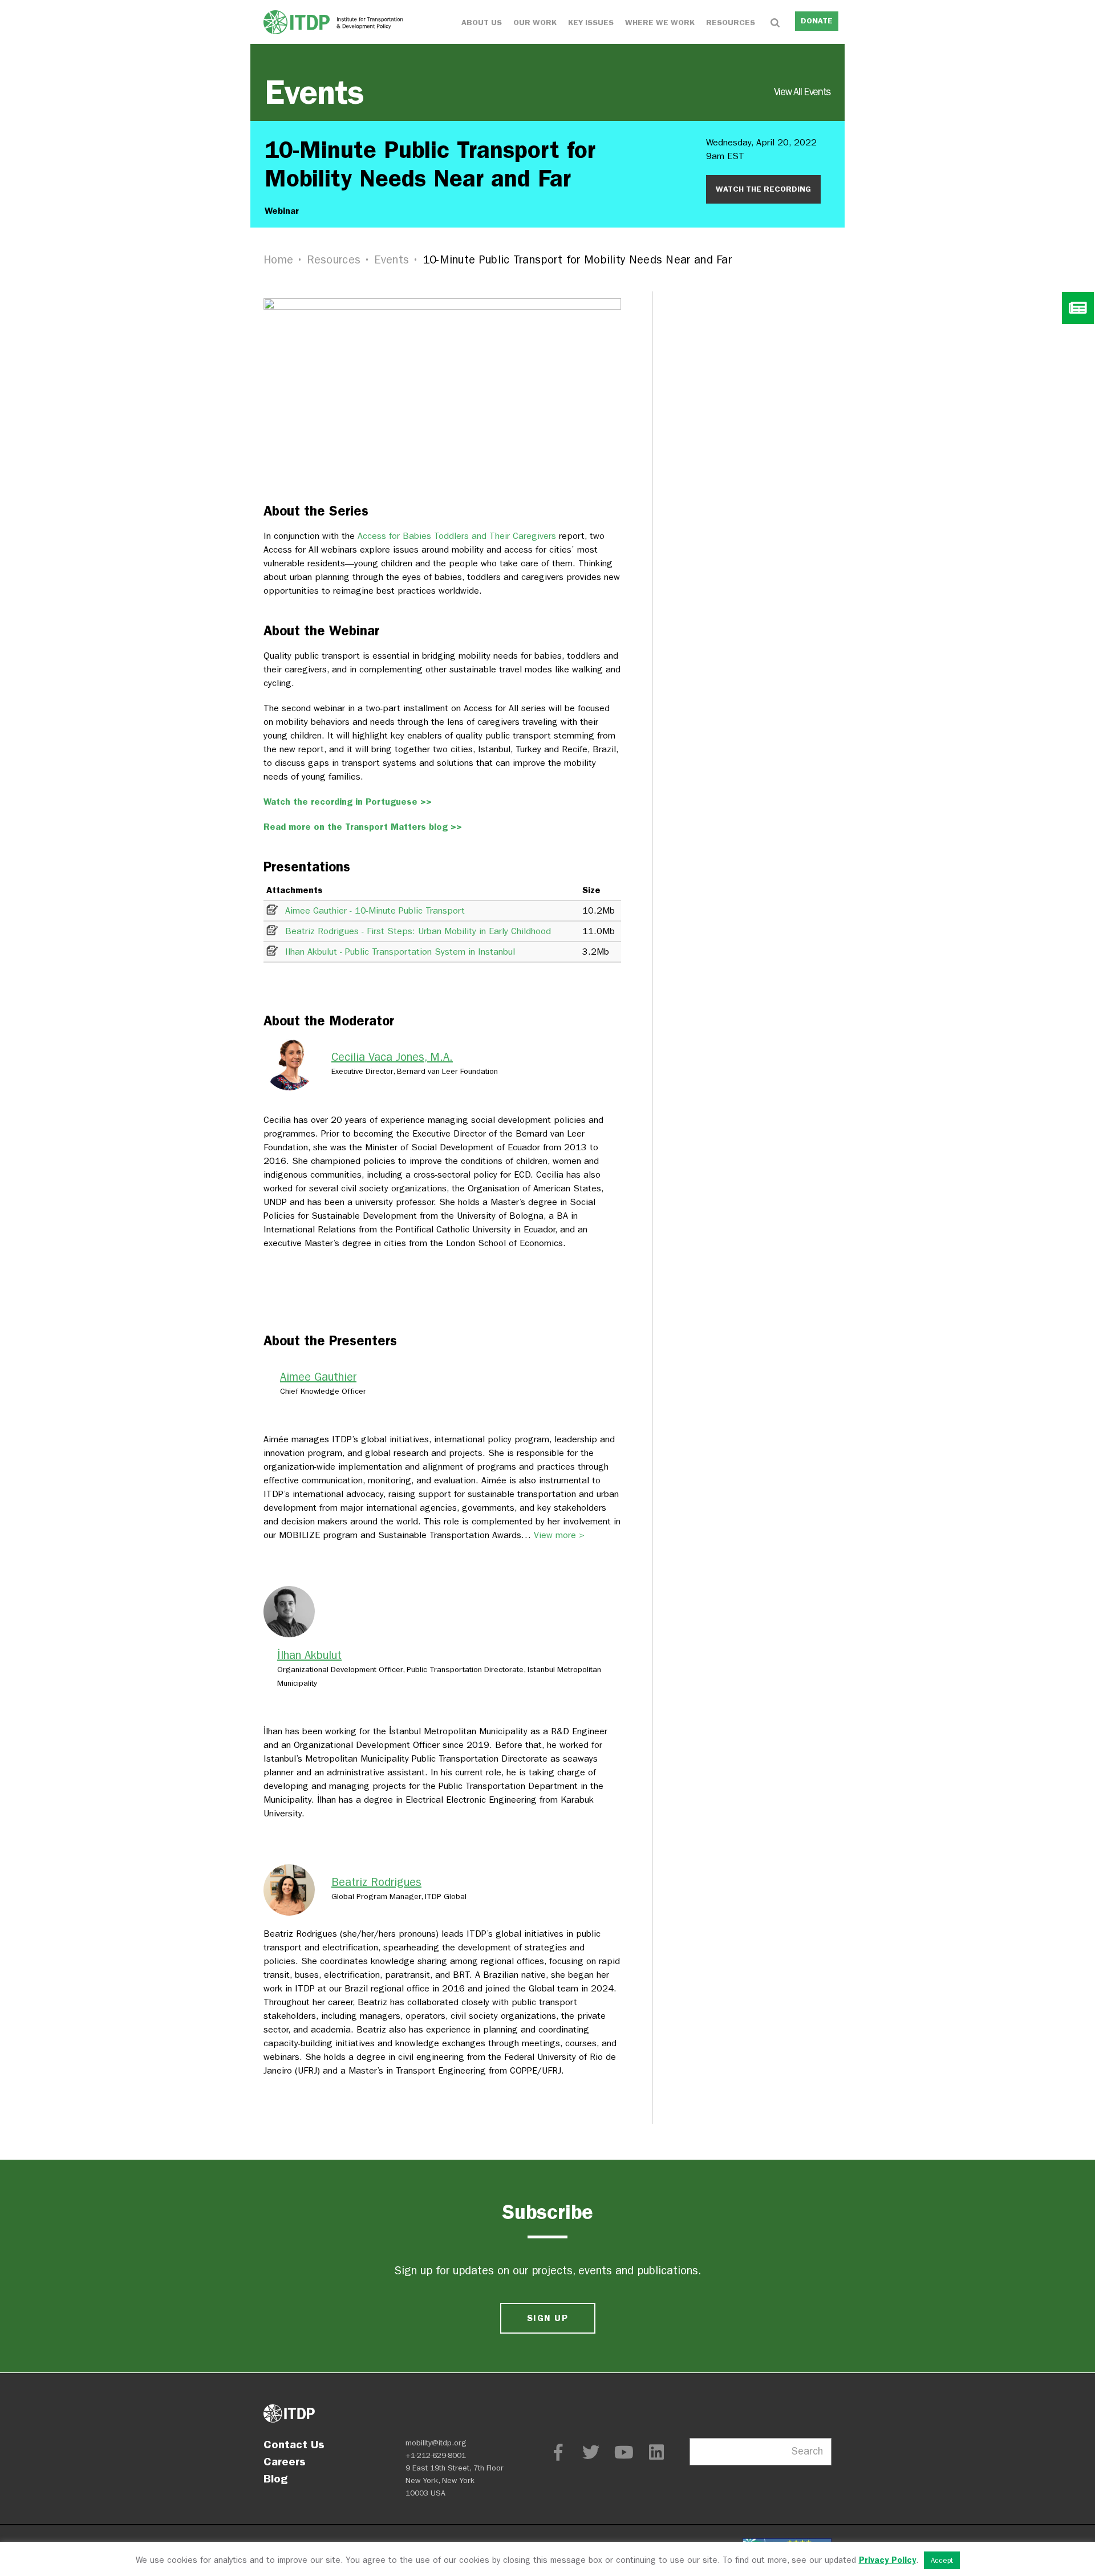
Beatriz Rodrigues (376, 1882)
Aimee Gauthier (318, 1377)
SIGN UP (547, 2318)
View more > (559, 1535)
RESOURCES (731, 23)
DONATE (817, 21)
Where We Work (660, 23)
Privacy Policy (887, 2560)
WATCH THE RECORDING (763, 189)
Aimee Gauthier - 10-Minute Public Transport (375, 910)
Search (807, 2451)
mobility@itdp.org (436, 2443)
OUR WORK (535, 23)
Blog (275, 2478)
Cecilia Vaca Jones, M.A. (392, 1057)
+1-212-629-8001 (436, 2455)
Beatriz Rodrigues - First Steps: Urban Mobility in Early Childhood (418, 931)
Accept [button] (942, 2560)
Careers (285, 2461)
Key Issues (591, 23)
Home (278, 260)
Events (547, 92)
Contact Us (294, 2444)
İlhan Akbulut (309, 1655)
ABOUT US (482, 23)
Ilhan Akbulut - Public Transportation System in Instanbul (400, 952)
